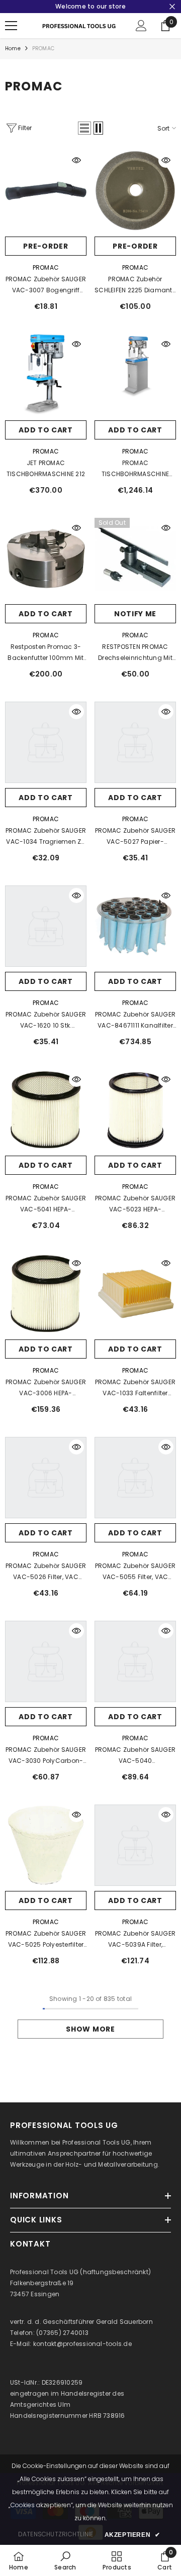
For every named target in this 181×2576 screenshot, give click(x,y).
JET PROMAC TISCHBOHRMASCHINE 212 (46, 468)
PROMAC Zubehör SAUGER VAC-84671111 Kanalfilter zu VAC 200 (135, 1021)
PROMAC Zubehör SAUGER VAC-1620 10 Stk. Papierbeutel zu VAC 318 (46, 1021)
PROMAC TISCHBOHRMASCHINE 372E (135, 469)
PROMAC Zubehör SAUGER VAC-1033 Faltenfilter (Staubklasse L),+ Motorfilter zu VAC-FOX (135, 1388)
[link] (65, 2560)
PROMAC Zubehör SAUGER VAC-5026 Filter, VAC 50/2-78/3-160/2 (46, 1572)
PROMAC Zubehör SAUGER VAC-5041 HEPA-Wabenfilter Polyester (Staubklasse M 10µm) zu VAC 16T (46, 1204)
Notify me (135, 614)
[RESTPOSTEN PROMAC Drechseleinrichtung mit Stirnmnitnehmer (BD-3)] (135, 558)
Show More (90, 2029)
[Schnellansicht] (76, 160)
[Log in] (141, 26)
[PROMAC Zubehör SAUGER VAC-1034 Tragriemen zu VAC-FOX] (46, 742)
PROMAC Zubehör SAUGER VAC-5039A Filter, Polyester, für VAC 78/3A (135, 1940)
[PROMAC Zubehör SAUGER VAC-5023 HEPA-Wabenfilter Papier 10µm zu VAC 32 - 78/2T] (135, 1110)
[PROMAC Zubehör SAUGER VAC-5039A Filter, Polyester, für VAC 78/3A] (135, 1845)
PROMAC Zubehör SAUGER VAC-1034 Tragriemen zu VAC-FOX (46, 837)
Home (13, 48)
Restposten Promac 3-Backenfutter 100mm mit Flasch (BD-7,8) (46, 653)
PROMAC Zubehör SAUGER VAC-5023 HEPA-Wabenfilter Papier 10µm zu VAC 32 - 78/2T (135, 1204)
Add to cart (46, 430)
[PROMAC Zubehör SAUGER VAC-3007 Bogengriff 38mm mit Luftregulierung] (46, 191)
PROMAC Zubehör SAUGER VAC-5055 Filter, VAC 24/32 (135, 1572)
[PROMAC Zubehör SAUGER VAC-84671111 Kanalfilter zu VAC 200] (135, 926)
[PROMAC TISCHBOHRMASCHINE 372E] (135, 375)
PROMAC (43, 48)
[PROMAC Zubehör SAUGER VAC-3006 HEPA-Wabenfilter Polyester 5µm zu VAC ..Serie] (46, 1294)
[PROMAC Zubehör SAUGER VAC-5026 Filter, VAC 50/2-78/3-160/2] (46, 1478)
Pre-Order (46, 246)
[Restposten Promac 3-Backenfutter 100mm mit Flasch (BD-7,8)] (46, 558)
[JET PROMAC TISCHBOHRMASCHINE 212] (46, 375)
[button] (84, 128)
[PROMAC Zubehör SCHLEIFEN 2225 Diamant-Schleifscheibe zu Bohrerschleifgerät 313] (135, 191)
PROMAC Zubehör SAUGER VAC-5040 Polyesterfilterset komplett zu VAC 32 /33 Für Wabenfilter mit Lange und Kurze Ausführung (135, 1756)
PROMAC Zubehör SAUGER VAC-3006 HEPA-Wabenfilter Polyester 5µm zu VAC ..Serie (46, 1388)
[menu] (11, 26)
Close (172, 7)
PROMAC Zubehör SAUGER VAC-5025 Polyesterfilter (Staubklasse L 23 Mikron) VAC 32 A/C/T (46, 1940)
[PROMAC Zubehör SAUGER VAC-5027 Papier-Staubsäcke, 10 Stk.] (135, 742)
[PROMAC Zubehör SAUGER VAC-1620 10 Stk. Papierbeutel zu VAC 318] (46, 926)
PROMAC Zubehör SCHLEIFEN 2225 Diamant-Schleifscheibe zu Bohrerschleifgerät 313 (135, 285)
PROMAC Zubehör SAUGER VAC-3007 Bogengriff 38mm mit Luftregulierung (46, 285)
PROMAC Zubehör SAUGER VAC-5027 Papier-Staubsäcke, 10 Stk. (135, 837)
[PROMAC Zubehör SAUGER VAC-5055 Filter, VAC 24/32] (135, 1478)
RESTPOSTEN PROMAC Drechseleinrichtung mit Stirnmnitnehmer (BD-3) (135, 653)
